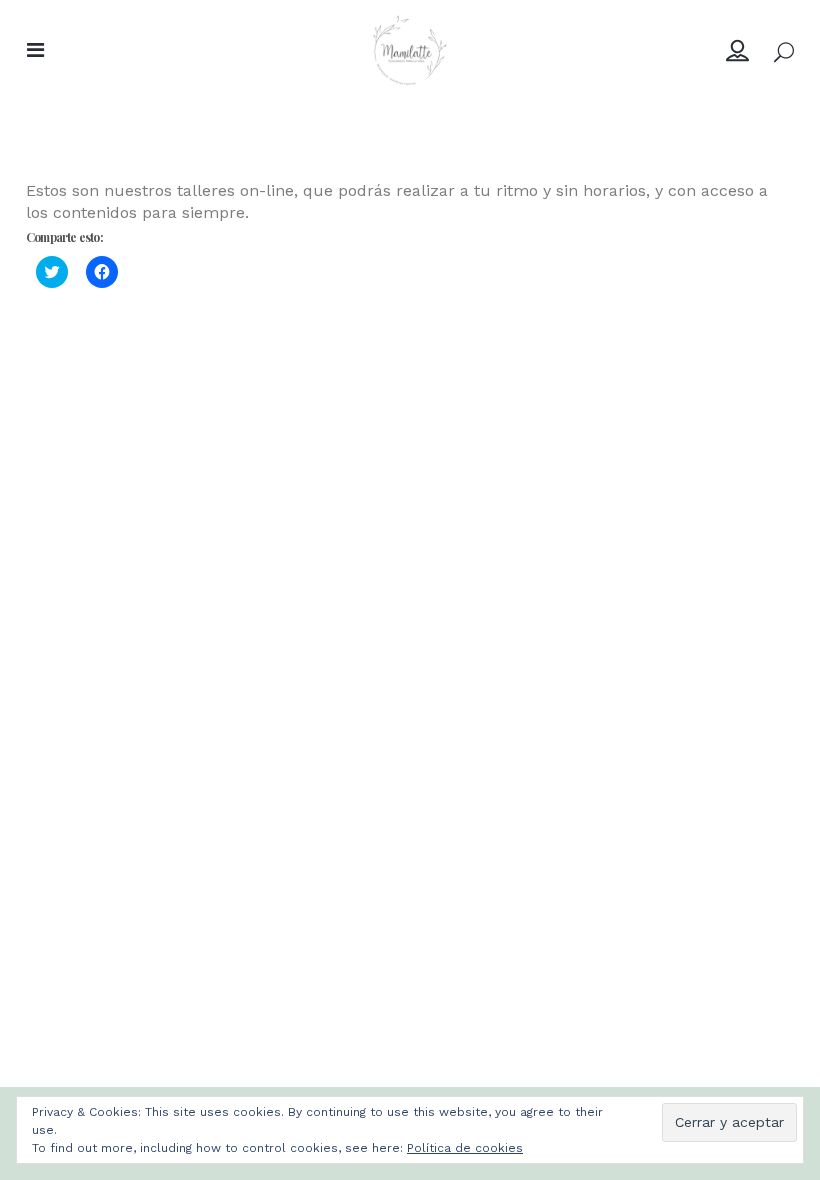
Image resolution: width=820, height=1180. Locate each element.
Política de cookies (465, 1148)
